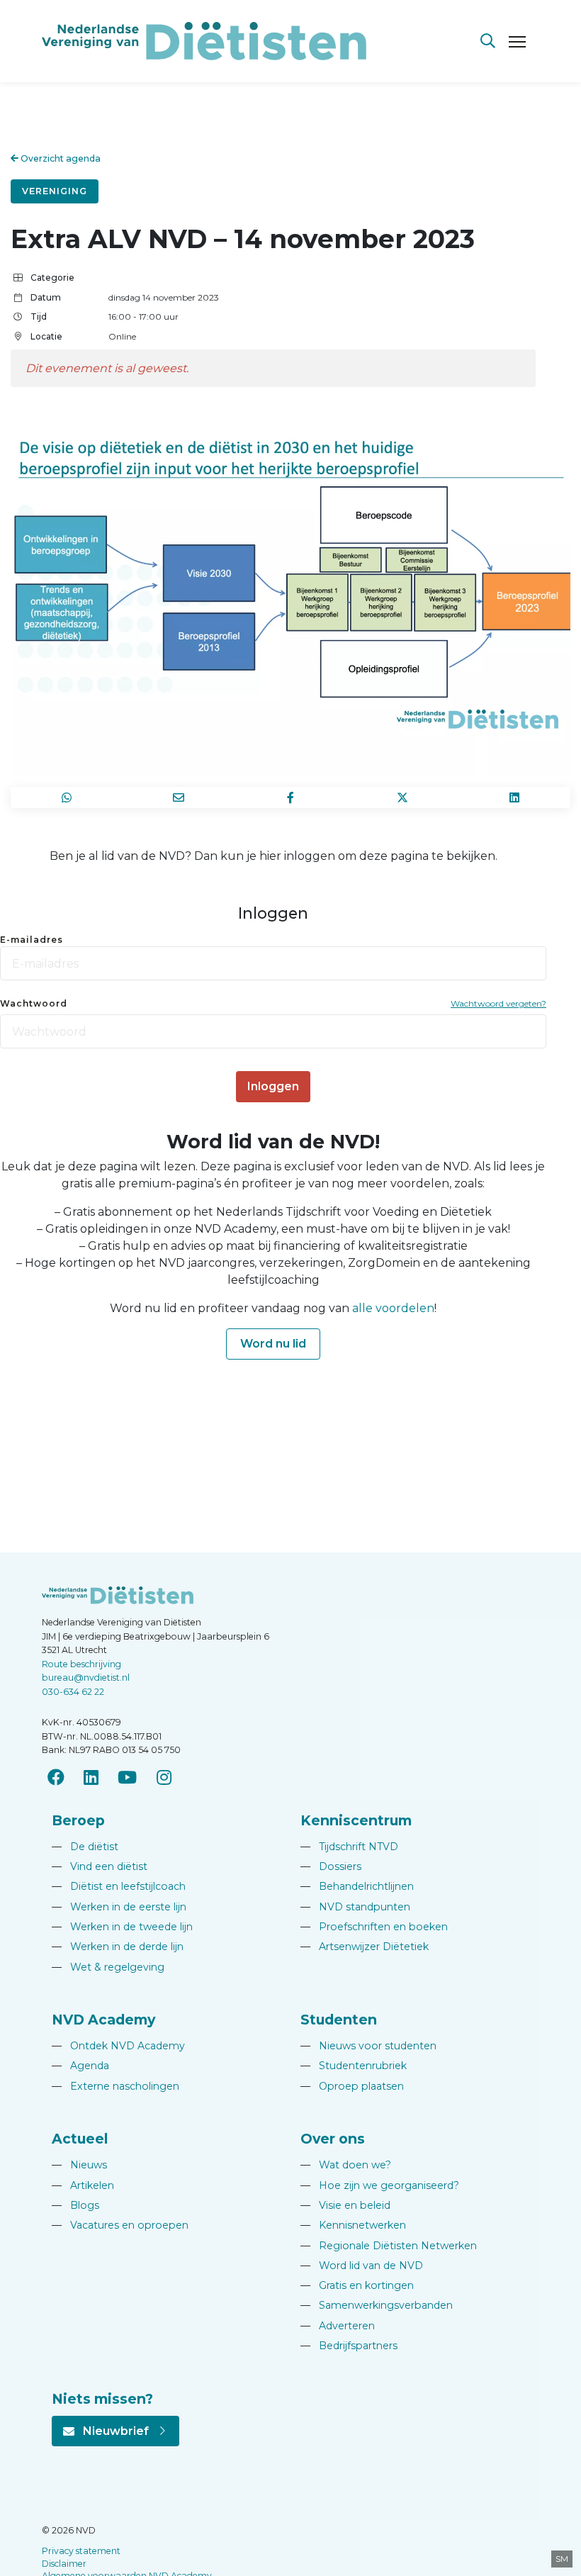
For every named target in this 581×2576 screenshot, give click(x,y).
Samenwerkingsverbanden (377, 2305)
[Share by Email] (179, 797)
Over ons (333, 2139)
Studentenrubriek (354, 2066)
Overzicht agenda (60, 158)
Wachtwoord (34, 1003)
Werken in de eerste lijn (119, 1907)
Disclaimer (64, 2564)
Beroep (78, 1820)
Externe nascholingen (115, 2086)
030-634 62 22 (73, 1692)
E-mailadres (32, 940)
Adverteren (338, 2326)
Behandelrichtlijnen (357, 1886)
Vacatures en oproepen (120, 2225)
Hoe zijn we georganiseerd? (380, 2185)
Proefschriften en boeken (374, 1927)
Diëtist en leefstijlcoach (119, 1886)
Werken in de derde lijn (118, 1947)
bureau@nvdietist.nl (86, 1678)
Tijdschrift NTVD (349, 1847)
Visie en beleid (345, 2205)
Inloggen (273, 1086)
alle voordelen (393, 1308)
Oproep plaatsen (352, 2086)
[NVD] (204, 40)
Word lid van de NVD (362, 2266)
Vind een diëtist (100, 1866)
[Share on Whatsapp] (67, 797)
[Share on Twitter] (402, 797)
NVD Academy (103, 2020)
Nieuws (79, 2165)
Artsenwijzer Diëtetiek (365, 1947)
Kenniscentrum (356, 1820)
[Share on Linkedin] (514, 797)
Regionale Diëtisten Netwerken (389, 2246)
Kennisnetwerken (353, 2225)
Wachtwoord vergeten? (498, 1003)
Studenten (339, 2020)
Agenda (80, 2066)
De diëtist (85, 1847)
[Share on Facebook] (290, 797)
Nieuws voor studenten (368, 2046)
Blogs (75, 2205)
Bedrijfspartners (349, 2346)
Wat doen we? (346, 2165)
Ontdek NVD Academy (118, 2046)
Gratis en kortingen (357, 2285)
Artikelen (83, 2185)
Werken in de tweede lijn (122, 1927)
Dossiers (331, 1866)
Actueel (80, 2139)
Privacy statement (81, 2551)
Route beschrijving (81, 1664)
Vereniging (55, 191)
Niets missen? (102, 2399)
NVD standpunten (355, 1907)
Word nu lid (273, 1344)
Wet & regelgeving (108, 1967)
